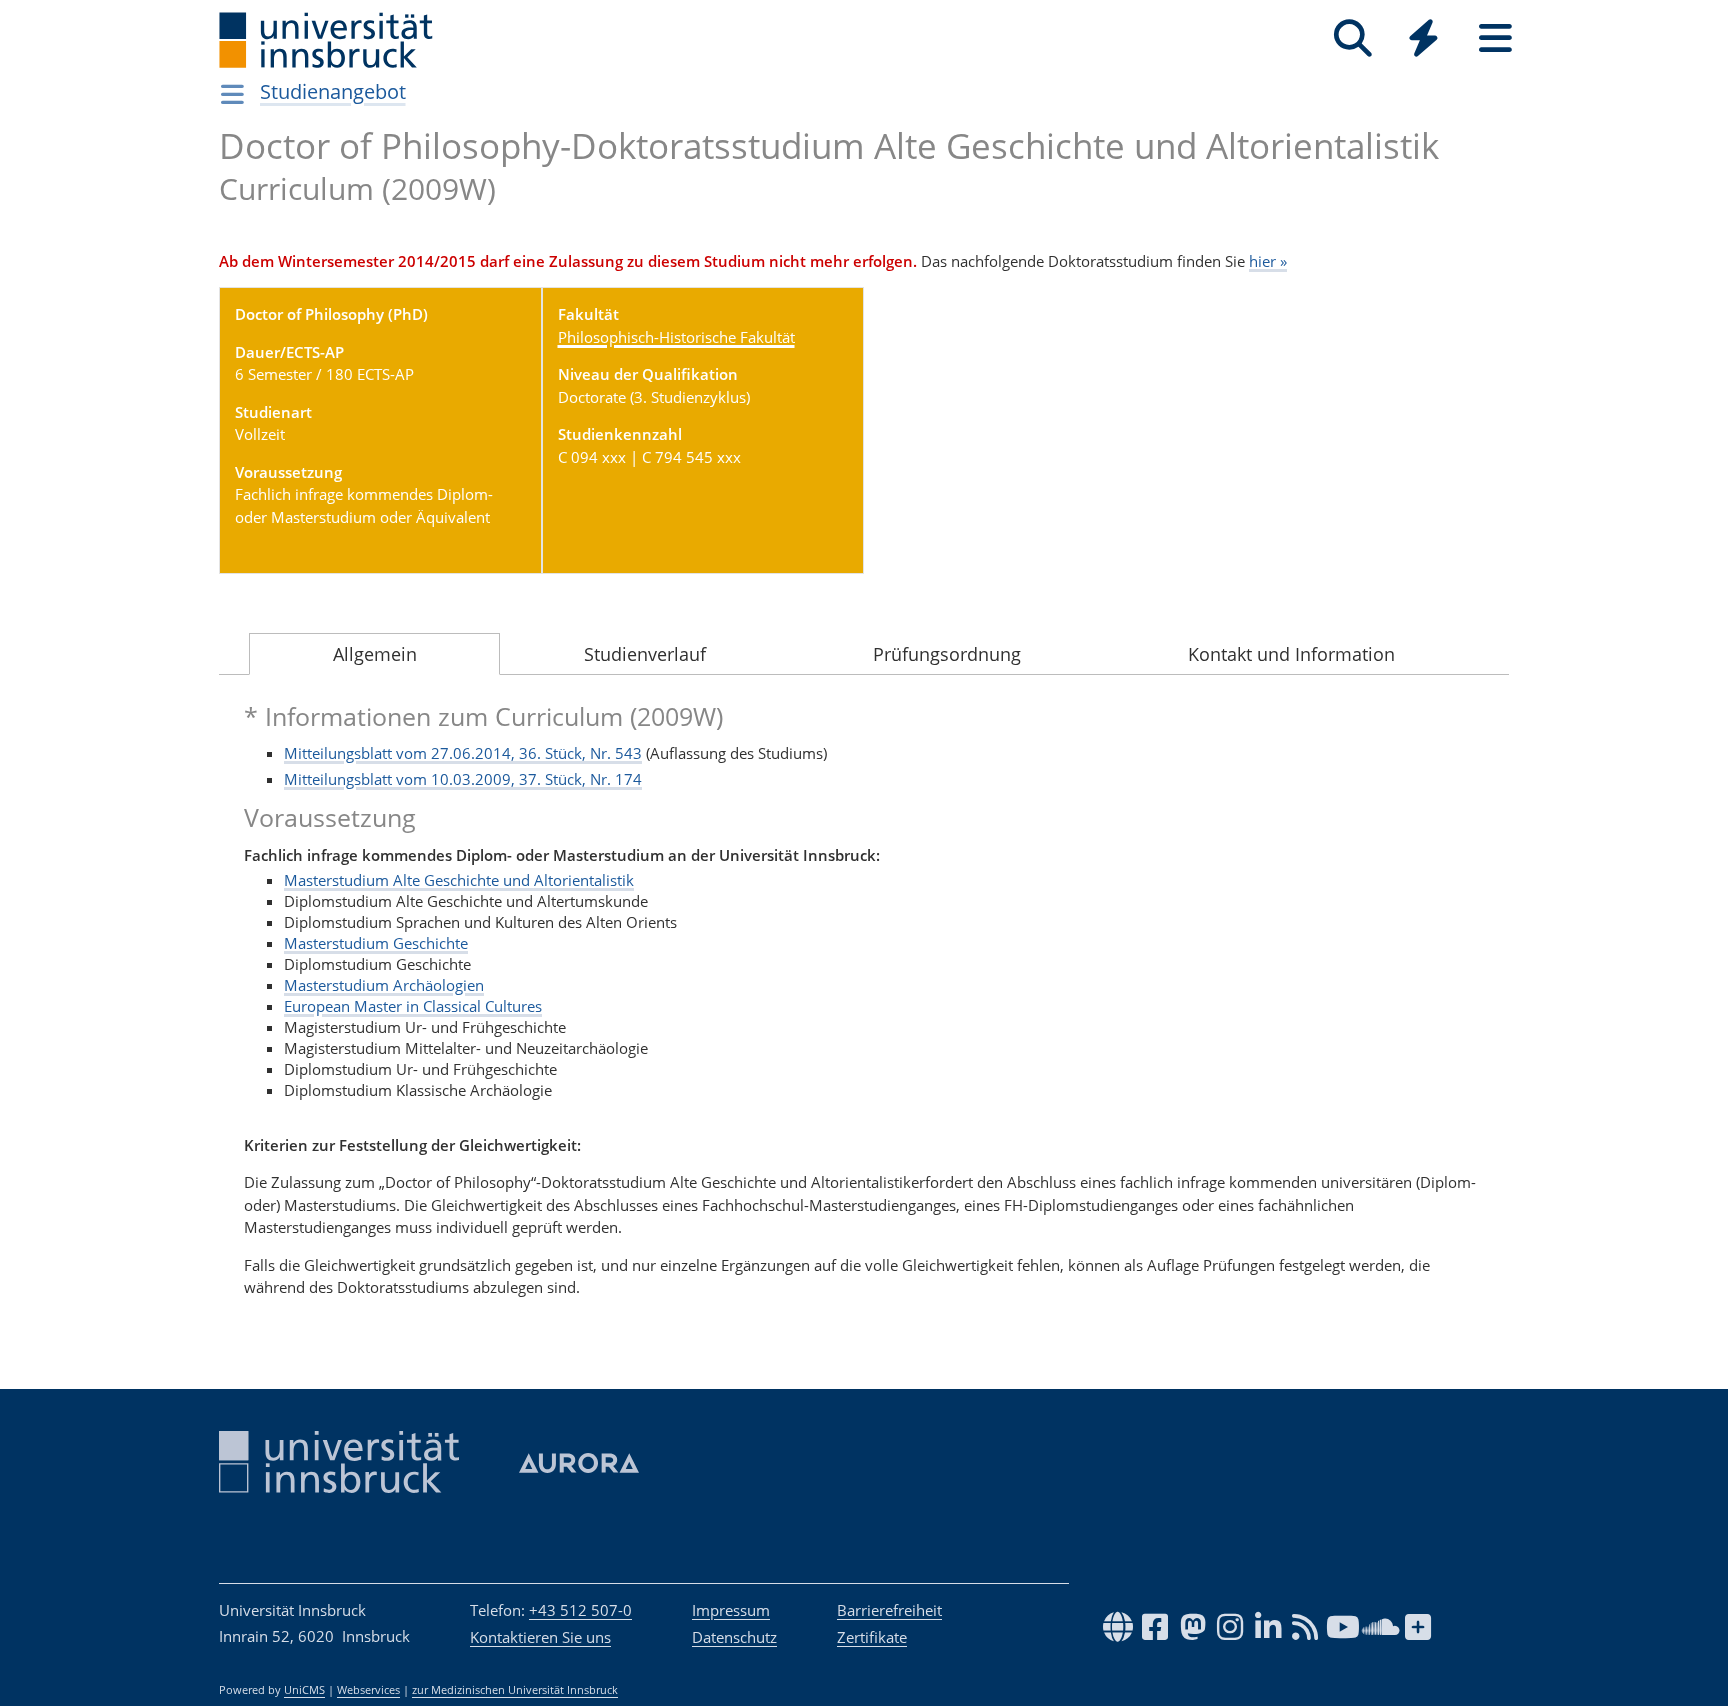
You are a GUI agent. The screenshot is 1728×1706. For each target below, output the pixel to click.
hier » (1268, 261)
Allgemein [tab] (375, 654)
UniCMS (304, 1690)
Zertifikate (872, 1637)
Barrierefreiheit (889, 1610)
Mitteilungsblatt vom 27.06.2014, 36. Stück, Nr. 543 (463, 753)
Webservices (368, 1690)
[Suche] (1352, 38)
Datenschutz (734, 1637)
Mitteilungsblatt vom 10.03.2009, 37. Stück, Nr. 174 (463, 779)
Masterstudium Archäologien (384, 985)
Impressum (731, 1610)
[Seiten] (1495, 38)
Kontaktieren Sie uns (540, 1637)
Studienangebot (333, 91)
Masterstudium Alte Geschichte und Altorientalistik (459, 880)
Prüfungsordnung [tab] (947, 654)
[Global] (1424, 40)
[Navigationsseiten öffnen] (232, 94)
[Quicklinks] (1423, 38)
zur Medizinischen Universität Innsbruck (515, 1690)
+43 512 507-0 (580, 1610)
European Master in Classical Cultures (413, 1006)
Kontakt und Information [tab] (1291, 654)
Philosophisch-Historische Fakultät (676, 337)
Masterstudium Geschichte (376, 943)
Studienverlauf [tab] (645, 654)
